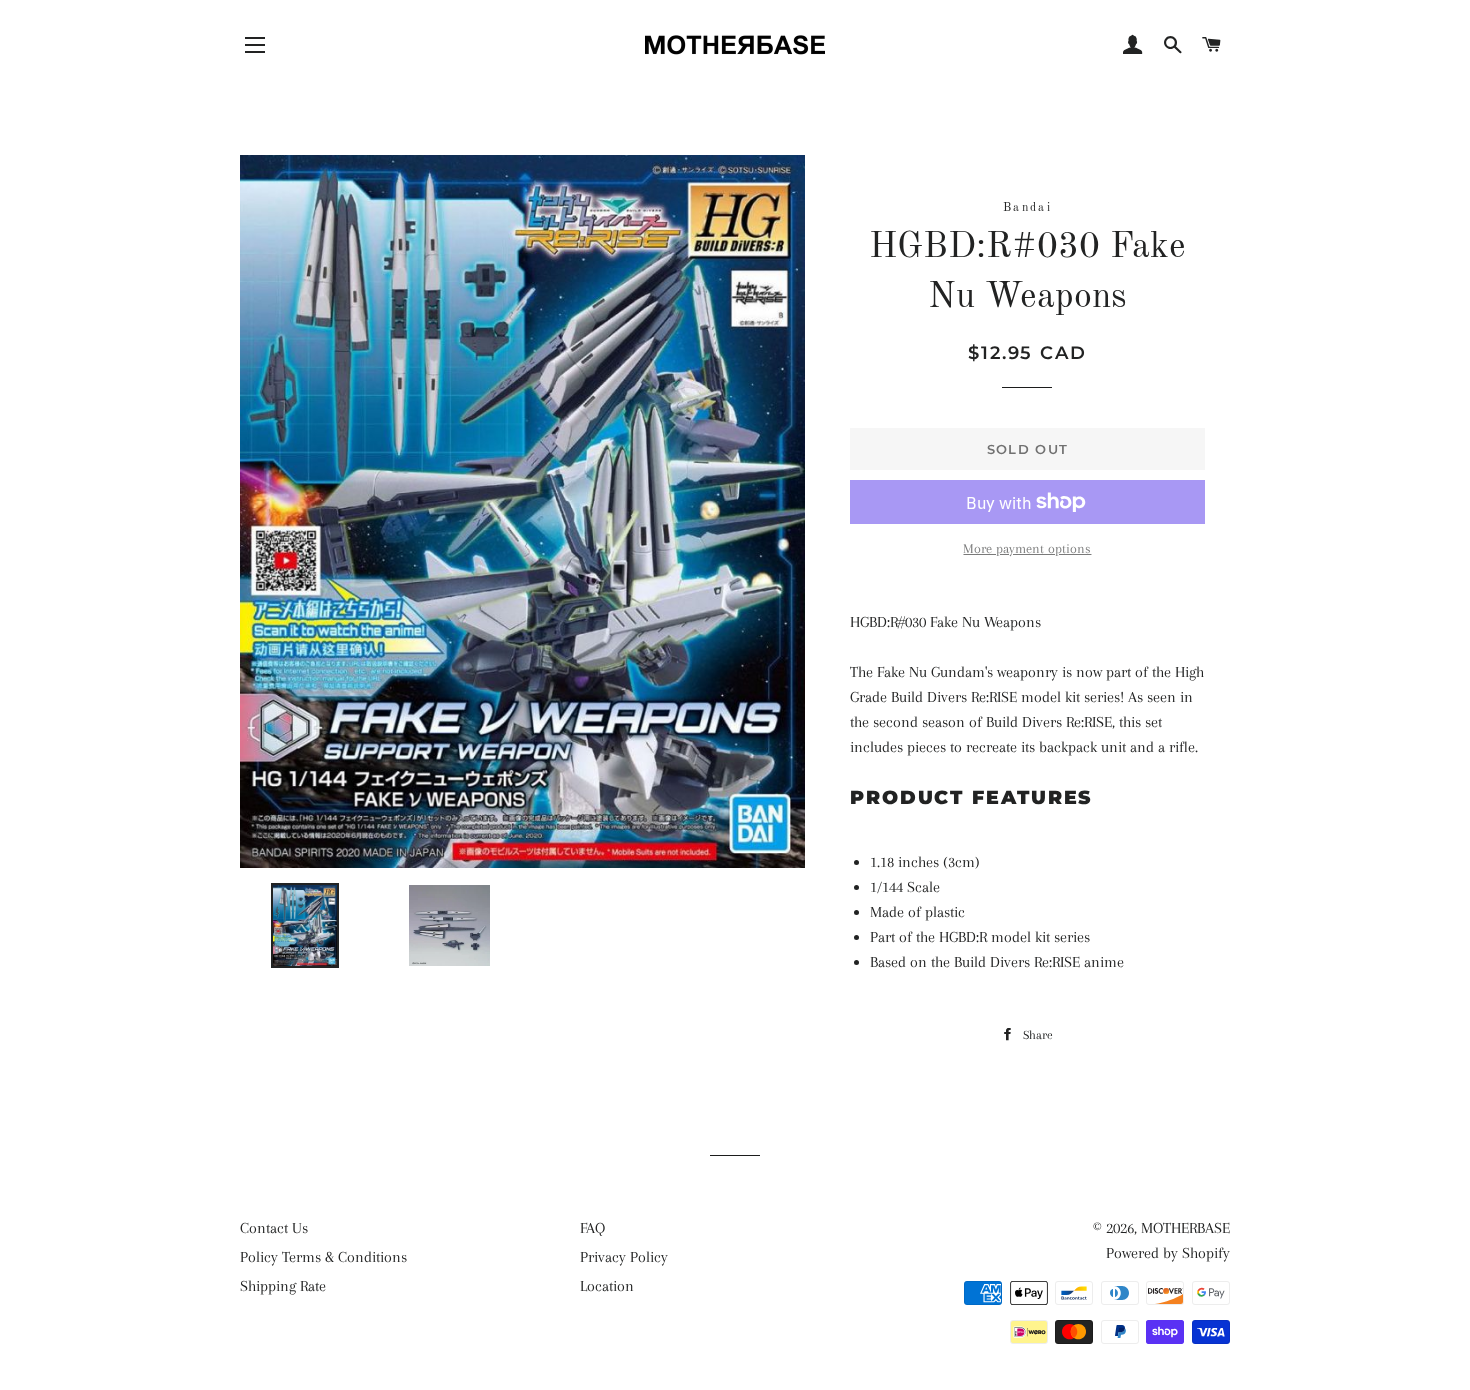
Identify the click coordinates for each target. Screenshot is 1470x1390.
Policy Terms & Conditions (323, 1257)
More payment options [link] (1027, 548)
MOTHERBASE (1185, 1228)
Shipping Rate (283, 1286)
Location (607, 1286)
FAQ (592, 1228)
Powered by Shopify (1168, 1253)
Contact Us (274, 1228)
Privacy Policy (624, 1257)
